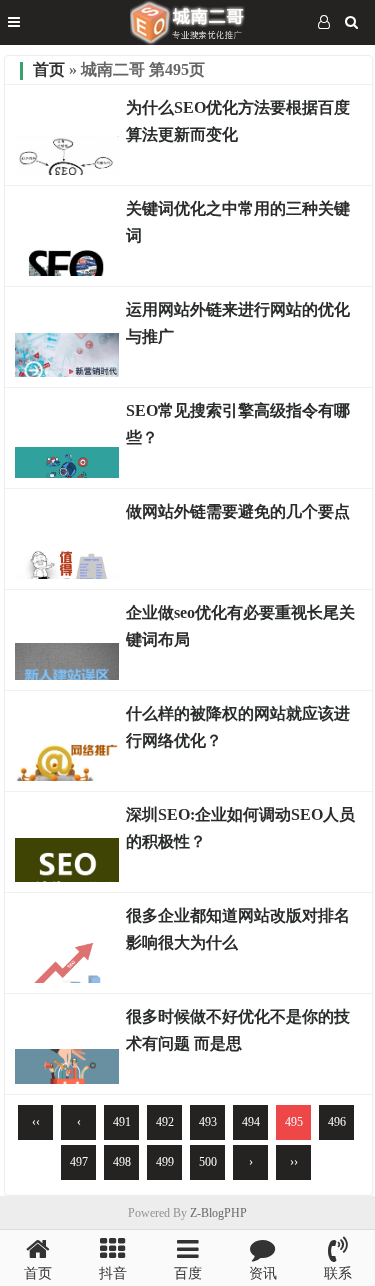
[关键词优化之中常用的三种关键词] (67, 271)
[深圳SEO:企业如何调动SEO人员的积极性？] (67, 877)
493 (208, 1122)
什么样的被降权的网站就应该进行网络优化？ (238, 727)
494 (251, 1122)
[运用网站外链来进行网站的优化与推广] (67, 372)
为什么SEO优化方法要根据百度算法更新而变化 (238, 121)
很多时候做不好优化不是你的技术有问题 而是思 (238, 1030)
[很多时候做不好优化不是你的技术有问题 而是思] (67, 1079)
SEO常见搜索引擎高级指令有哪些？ (238, 424)
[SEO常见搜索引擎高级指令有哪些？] (67, 473)
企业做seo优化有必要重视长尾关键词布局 (240, 626)
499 (165, 1162)
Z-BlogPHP (218, 1213)
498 (122, 1162)
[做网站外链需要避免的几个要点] (67, 574)
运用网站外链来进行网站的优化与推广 (238, 323)
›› (294, 1162)
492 (165, 1122)
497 (79, 1162)
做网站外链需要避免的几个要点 (238, 511)
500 (208, 1162)
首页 (49, 69)
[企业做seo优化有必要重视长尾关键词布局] (67, 675)
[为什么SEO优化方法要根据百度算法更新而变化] (67, 170)
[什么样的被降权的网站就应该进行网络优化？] (67, 776)
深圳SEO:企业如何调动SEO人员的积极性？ (240, 828)
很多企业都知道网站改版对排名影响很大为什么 (238, 929)
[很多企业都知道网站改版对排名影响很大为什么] (67, 978)
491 (122, 1122)
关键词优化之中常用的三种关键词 (238, 222)
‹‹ (36, 1122)
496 (337, 1122)
